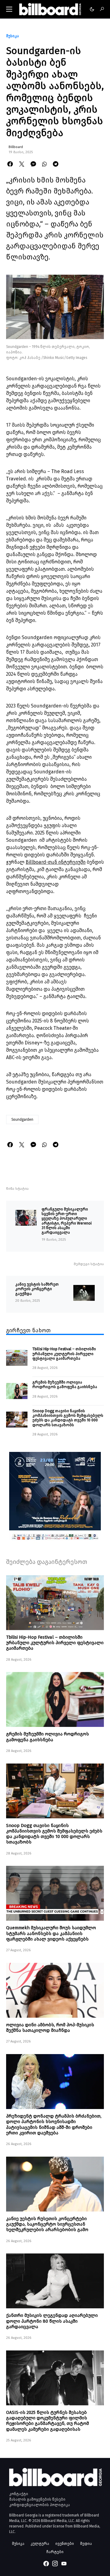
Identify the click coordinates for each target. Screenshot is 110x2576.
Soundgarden (22, 1120)
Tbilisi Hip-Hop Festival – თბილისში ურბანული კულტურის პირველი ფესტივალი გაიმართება (64, 1354)
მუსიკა (13, 36)
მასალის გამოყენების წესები (37, 2499)
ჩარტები (55, 2552)
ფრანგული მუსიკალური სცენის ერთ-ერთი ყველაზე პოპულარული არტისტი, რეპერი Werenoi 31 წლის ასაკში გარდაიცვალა (67, 1221)
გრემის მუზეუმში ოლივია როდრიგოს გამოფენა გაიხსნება (65, 1384)
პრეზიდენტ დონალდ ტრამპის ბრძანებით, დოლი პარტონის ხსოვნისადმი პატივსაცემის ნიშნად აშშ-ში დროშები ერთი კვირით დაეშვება (54, 2124)
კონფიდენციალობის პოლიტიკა (40, 2505)
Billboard (16, 147)
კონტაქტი (19, 2494)
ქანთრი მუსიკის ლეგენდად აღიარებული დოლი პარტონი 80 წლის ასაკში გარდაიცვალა (52, 2321)
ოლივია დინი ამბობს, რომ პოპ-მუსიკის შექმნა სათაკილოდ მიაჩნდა (50, 2028)
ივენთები (65, 2543)
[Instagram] (55, 2563)
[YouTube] (64, 2563)
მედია (86, 2543)
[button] (9, 9)
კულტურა (40, 2543)
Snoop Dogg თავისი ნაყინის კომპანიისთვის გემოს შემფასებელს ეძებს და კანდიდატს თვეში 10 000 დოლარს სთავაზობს (68, 1418)
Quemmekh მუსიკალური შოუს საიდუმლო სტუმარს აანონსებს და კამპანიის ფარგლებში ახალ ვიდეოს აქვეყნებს (51, 1933)
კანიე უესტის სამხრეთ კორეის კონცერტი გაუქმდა (37, 1289)
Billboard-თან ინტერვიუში (56, 862)
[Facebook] (46, 2563)
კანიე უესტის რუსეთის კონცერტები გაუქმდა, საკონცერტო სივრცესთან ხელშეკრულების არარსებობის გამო (47, 2224)
